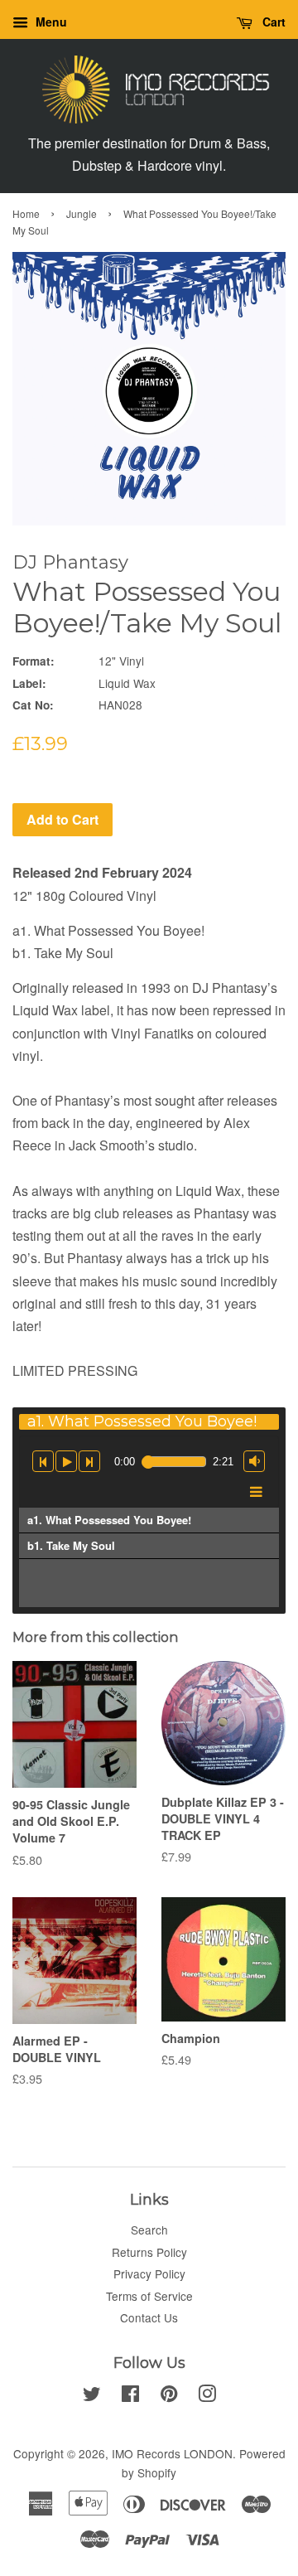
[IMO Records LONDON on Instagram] (207, 2396)
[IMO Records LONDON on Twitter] (92, 2396)
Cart (272, 22)
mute (254, 1456)
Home (26, 213)
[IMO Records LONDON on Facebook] (130, 2396)
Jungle (82, 213)
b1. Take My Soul (71, 1545)
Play (66, 1460)
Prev (43, 1460)
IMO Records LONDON (172, 2453)
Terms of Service (149, 2296)
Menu (50, 22)
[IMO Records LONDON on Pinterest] (169, 2396)
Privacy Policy (149, 2273)
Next (89, 1456)
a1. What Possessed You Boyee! (109, 1520)
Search (149, 2230)
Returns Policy (149, 2252)
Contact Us (149, 2317)
